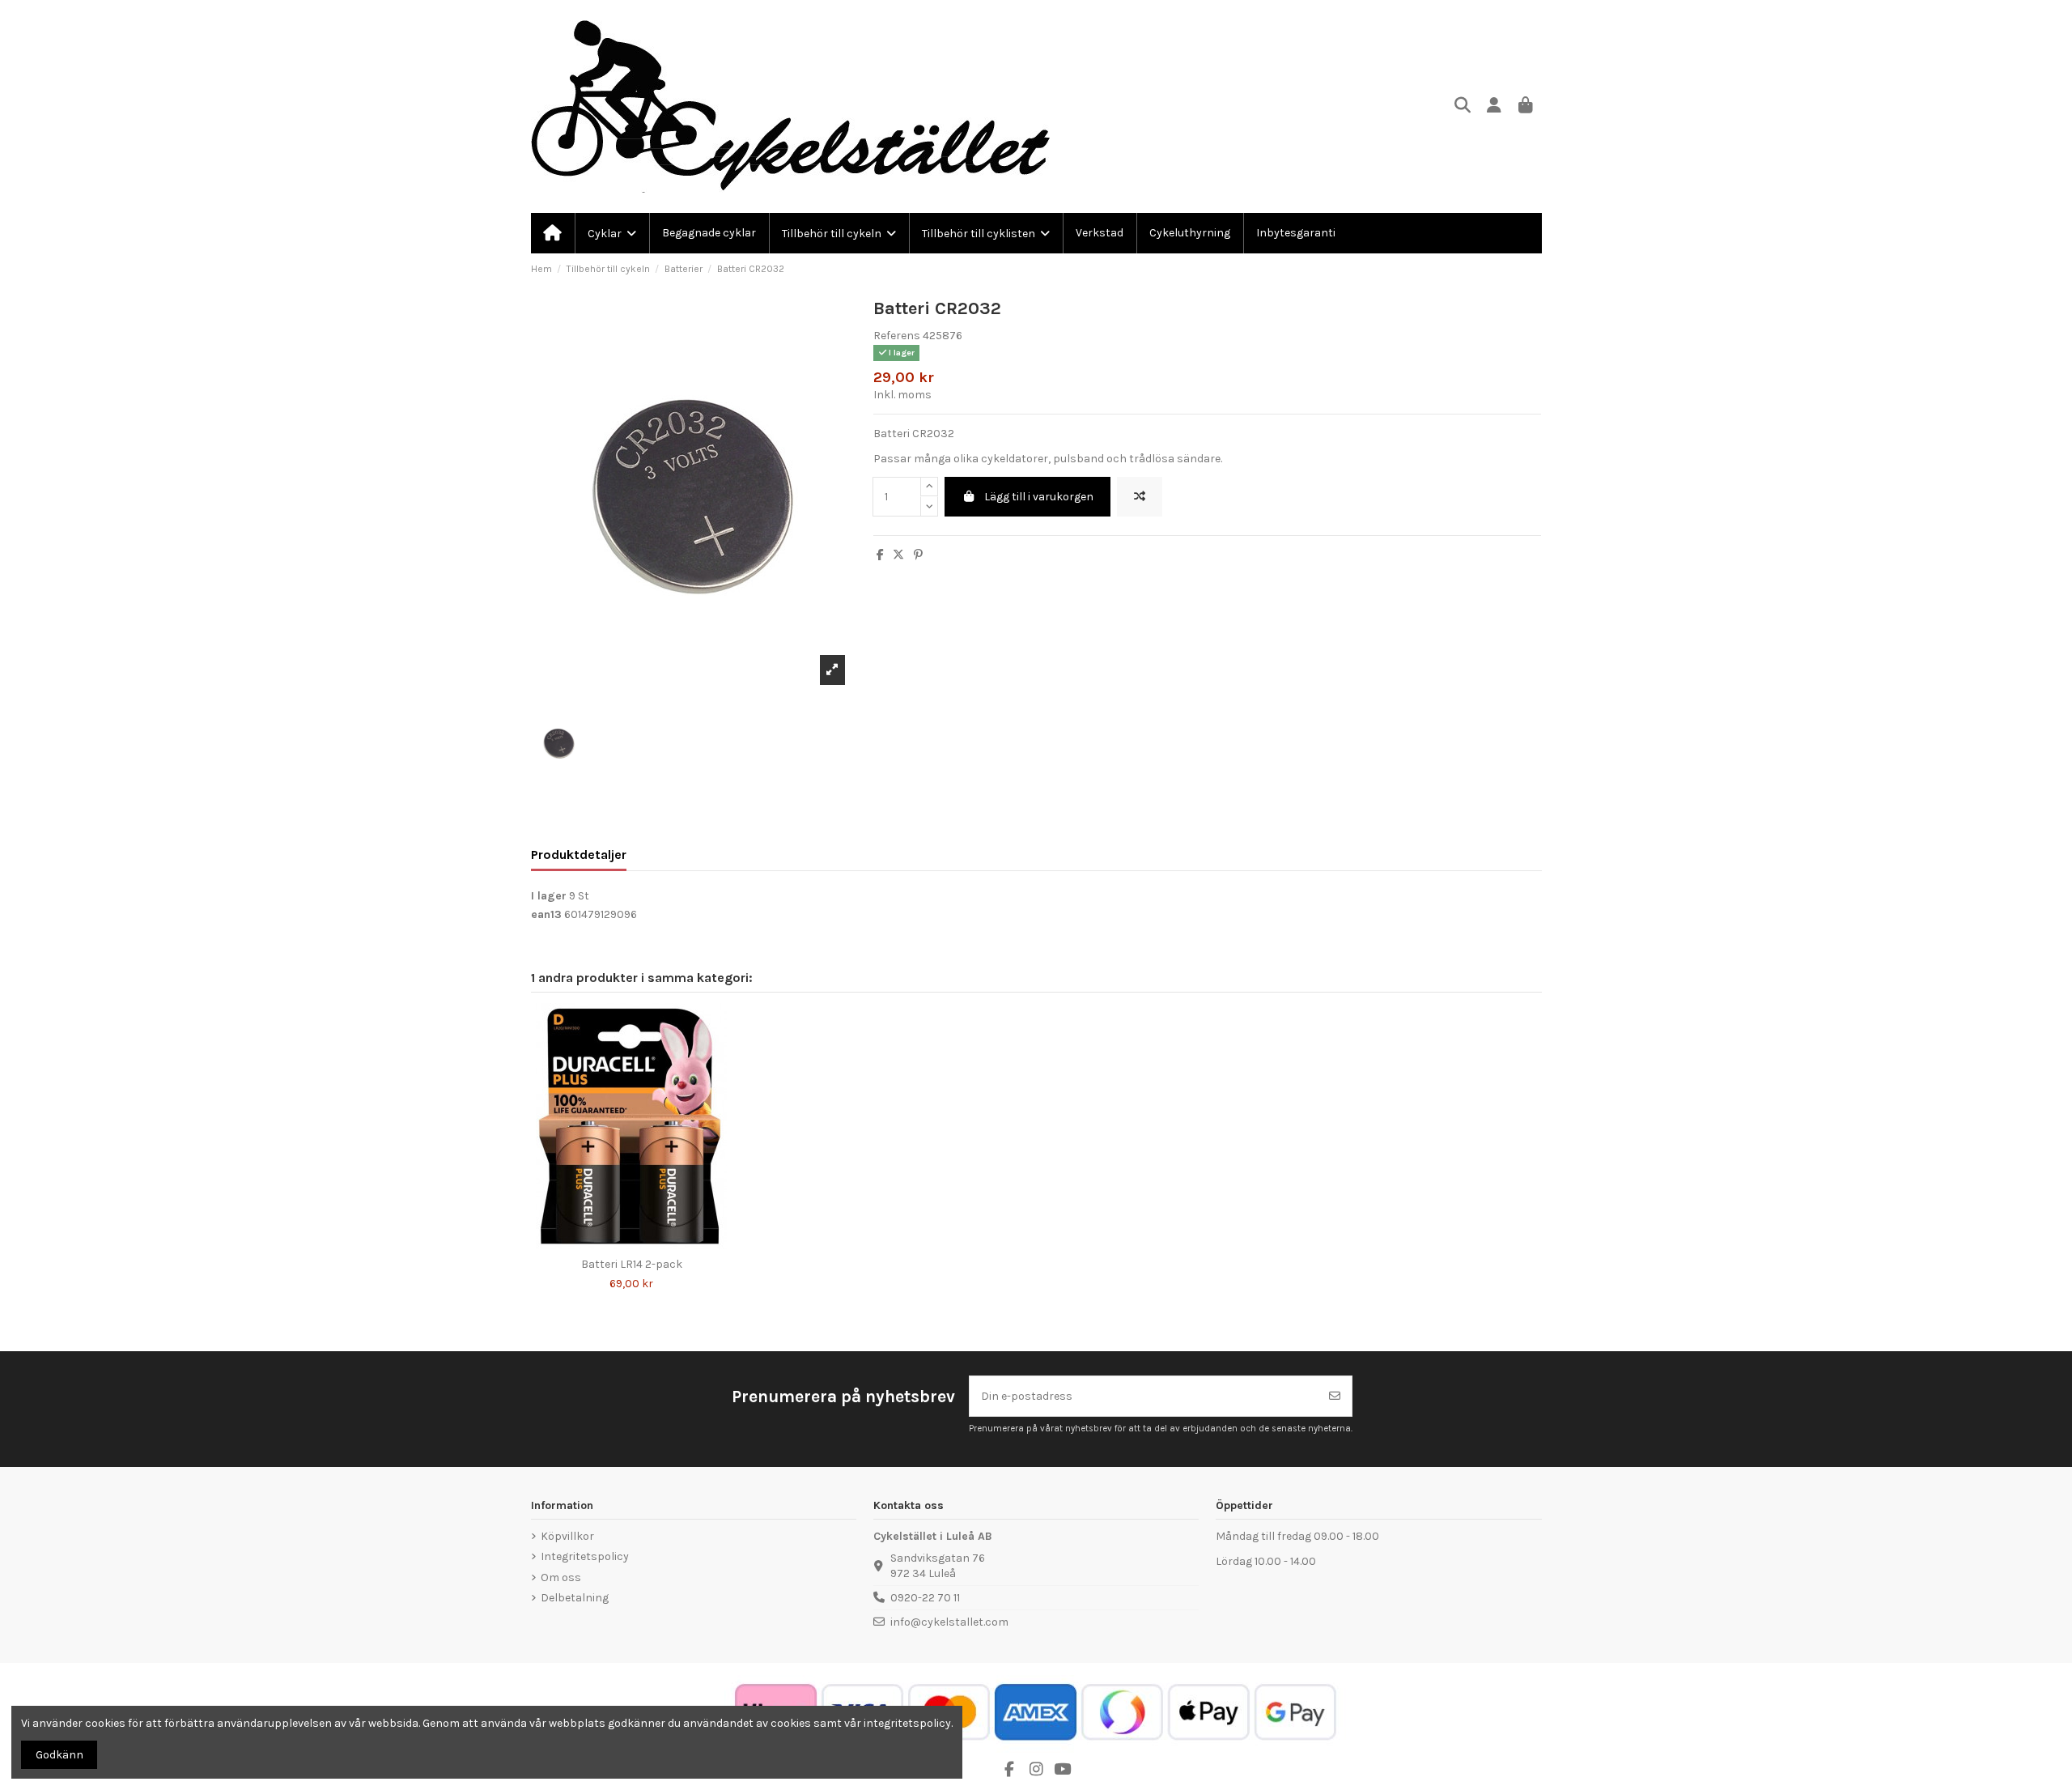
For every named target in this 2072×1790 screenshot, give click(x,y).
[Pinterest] (918, 555)
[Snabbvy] (643, 1244)
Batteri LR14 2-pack (632, 1264)
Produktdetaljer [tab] (579, 855)
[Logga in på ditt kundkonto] (1495, 106)
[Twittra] (898, 555)
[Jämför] (619, 1244)
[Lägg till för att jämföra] (1140, 497)
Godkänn (59, 1755)
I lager (549, 896)
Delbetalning (575, 1598)
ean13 (546, 914)
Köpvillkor (567, 1536)
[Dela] (880, 555)
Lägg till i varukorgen (1039, 497)
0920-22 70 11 (925, 1598)
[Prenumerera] (1335, 1396)
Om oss (561, 1577)
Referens (897, 336)
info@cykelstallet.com (949, 1622)
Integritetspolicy (585, 1556)
